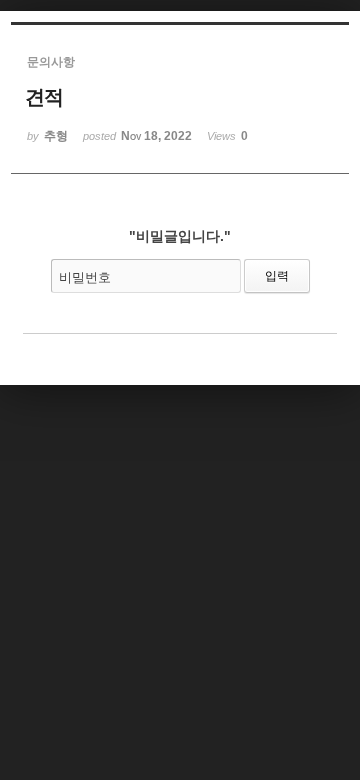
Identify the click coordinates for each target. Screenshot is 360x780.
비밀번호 (85, 277)
